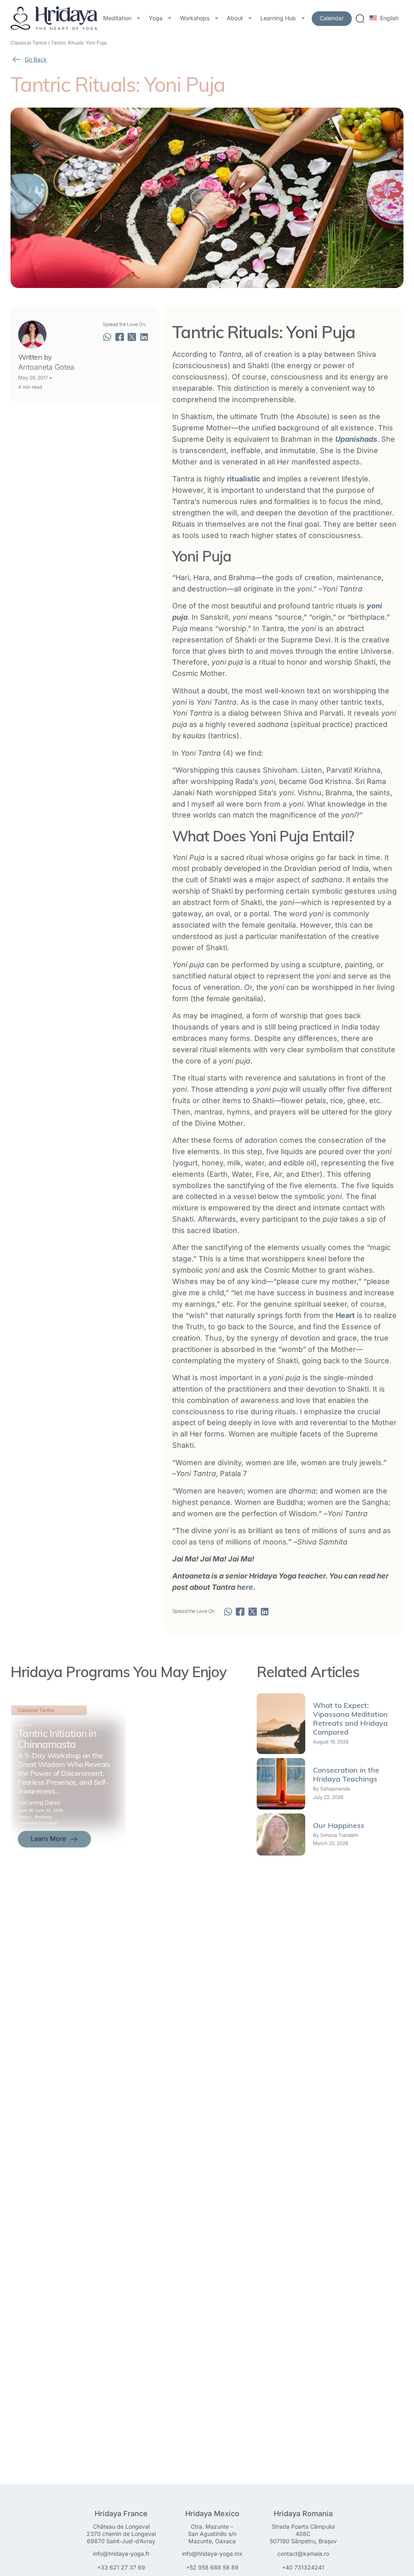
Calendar (332, 18)
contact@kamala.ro (303, 2554)
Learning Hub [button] (278, 18)
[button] (107, 337)
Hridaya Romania (303, 2514)
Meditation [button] (117, 18)
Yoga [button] (156, 18)
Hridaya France (121, 2514)
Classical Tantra (29, 43)
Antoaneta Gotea (46, 367)
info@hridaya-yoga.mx (212, 2554)
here (245, 1587)
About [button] (235, 18)
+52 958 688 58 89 (212, 2567)
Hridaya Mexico (212, 2514)
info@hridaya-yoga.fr (121, 2554)
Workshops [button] (195, 18)
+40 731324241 (303, 2567)
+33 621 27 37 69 (121, 2567)
